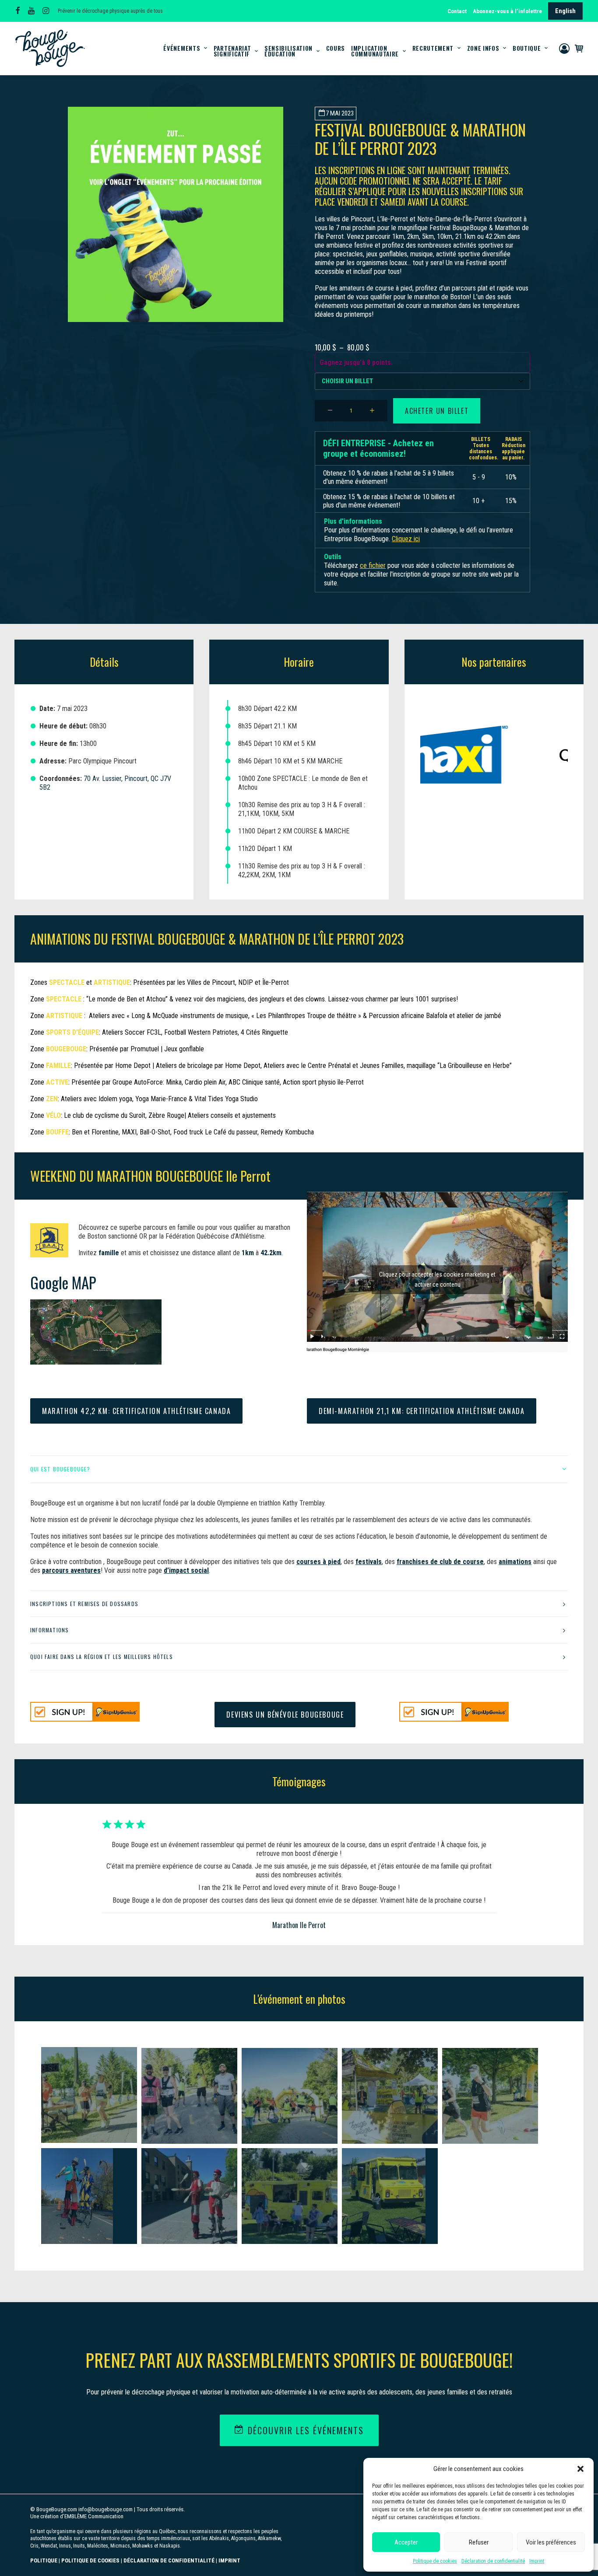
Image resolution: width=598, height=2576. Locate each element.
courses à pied (318, 1562)
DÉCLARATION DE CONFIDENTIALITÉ (169, 2560)
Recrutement (433, 48)
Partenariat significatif (232, 51)
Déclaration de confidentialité (493, 2561)
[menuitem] (458, 11)
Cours (336, 48)
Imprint (537, 2561)
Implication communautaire (375, 51)
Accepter (406, 2542)
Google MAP (63, 1282)
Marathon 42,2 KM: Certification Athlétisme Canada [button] (136, 1411)
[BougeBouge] (50, 48)
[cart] (577, 48)
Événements (182, 48)
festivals (369, 1562)
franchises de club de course (440, 1562)
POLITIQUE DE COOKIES (90, 2560)
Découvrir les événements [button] (306, 2430)
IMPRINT (229, 2560)
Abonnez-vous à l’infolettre (507, 11)
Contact (457, 11)
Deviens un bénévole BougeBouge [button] (285, 1715)
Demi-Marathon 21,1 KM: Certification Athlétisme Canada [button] (422, 1411)
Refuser (479, 2542)
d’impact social (186, 1570)
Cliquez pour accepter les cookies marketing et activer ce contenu (437, 1279)
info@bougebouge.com (106, 2509)
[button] (580, 2469)
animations (515, 1562)
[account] (565, 48)
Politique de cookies (435, 2561)
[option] (445, 755)
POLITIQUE (44, 2560)
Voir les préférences (551, 2542)
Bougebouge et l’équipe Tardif (299, 1917)
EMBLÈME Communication (94, 2516)
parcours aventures (71, 1570)
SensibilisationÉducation (288, 51)
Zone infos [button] (483, 48)
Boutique (527, 48)
